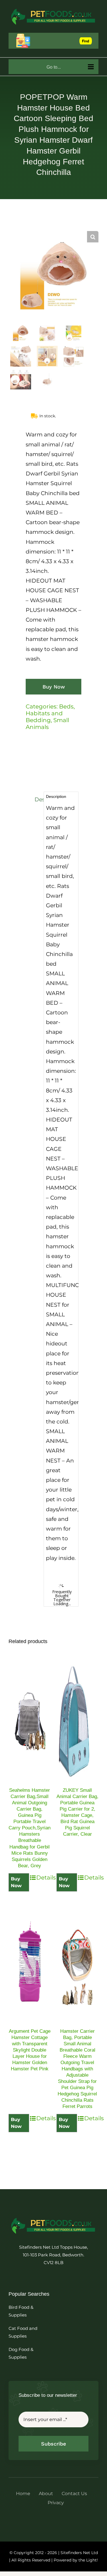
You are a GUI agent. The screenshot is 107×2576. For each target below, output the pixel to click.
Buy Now (54, 687)
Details (43, 1878)
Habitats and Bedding (44, 717)
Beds (66, 706)
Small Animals (47, 724)
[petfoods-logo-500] (53, 2218)
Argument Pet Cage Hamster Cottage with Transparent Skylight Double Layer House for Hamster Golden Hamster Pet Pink (30, 2050)
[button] (93, 237)
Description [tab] (38, 799)
